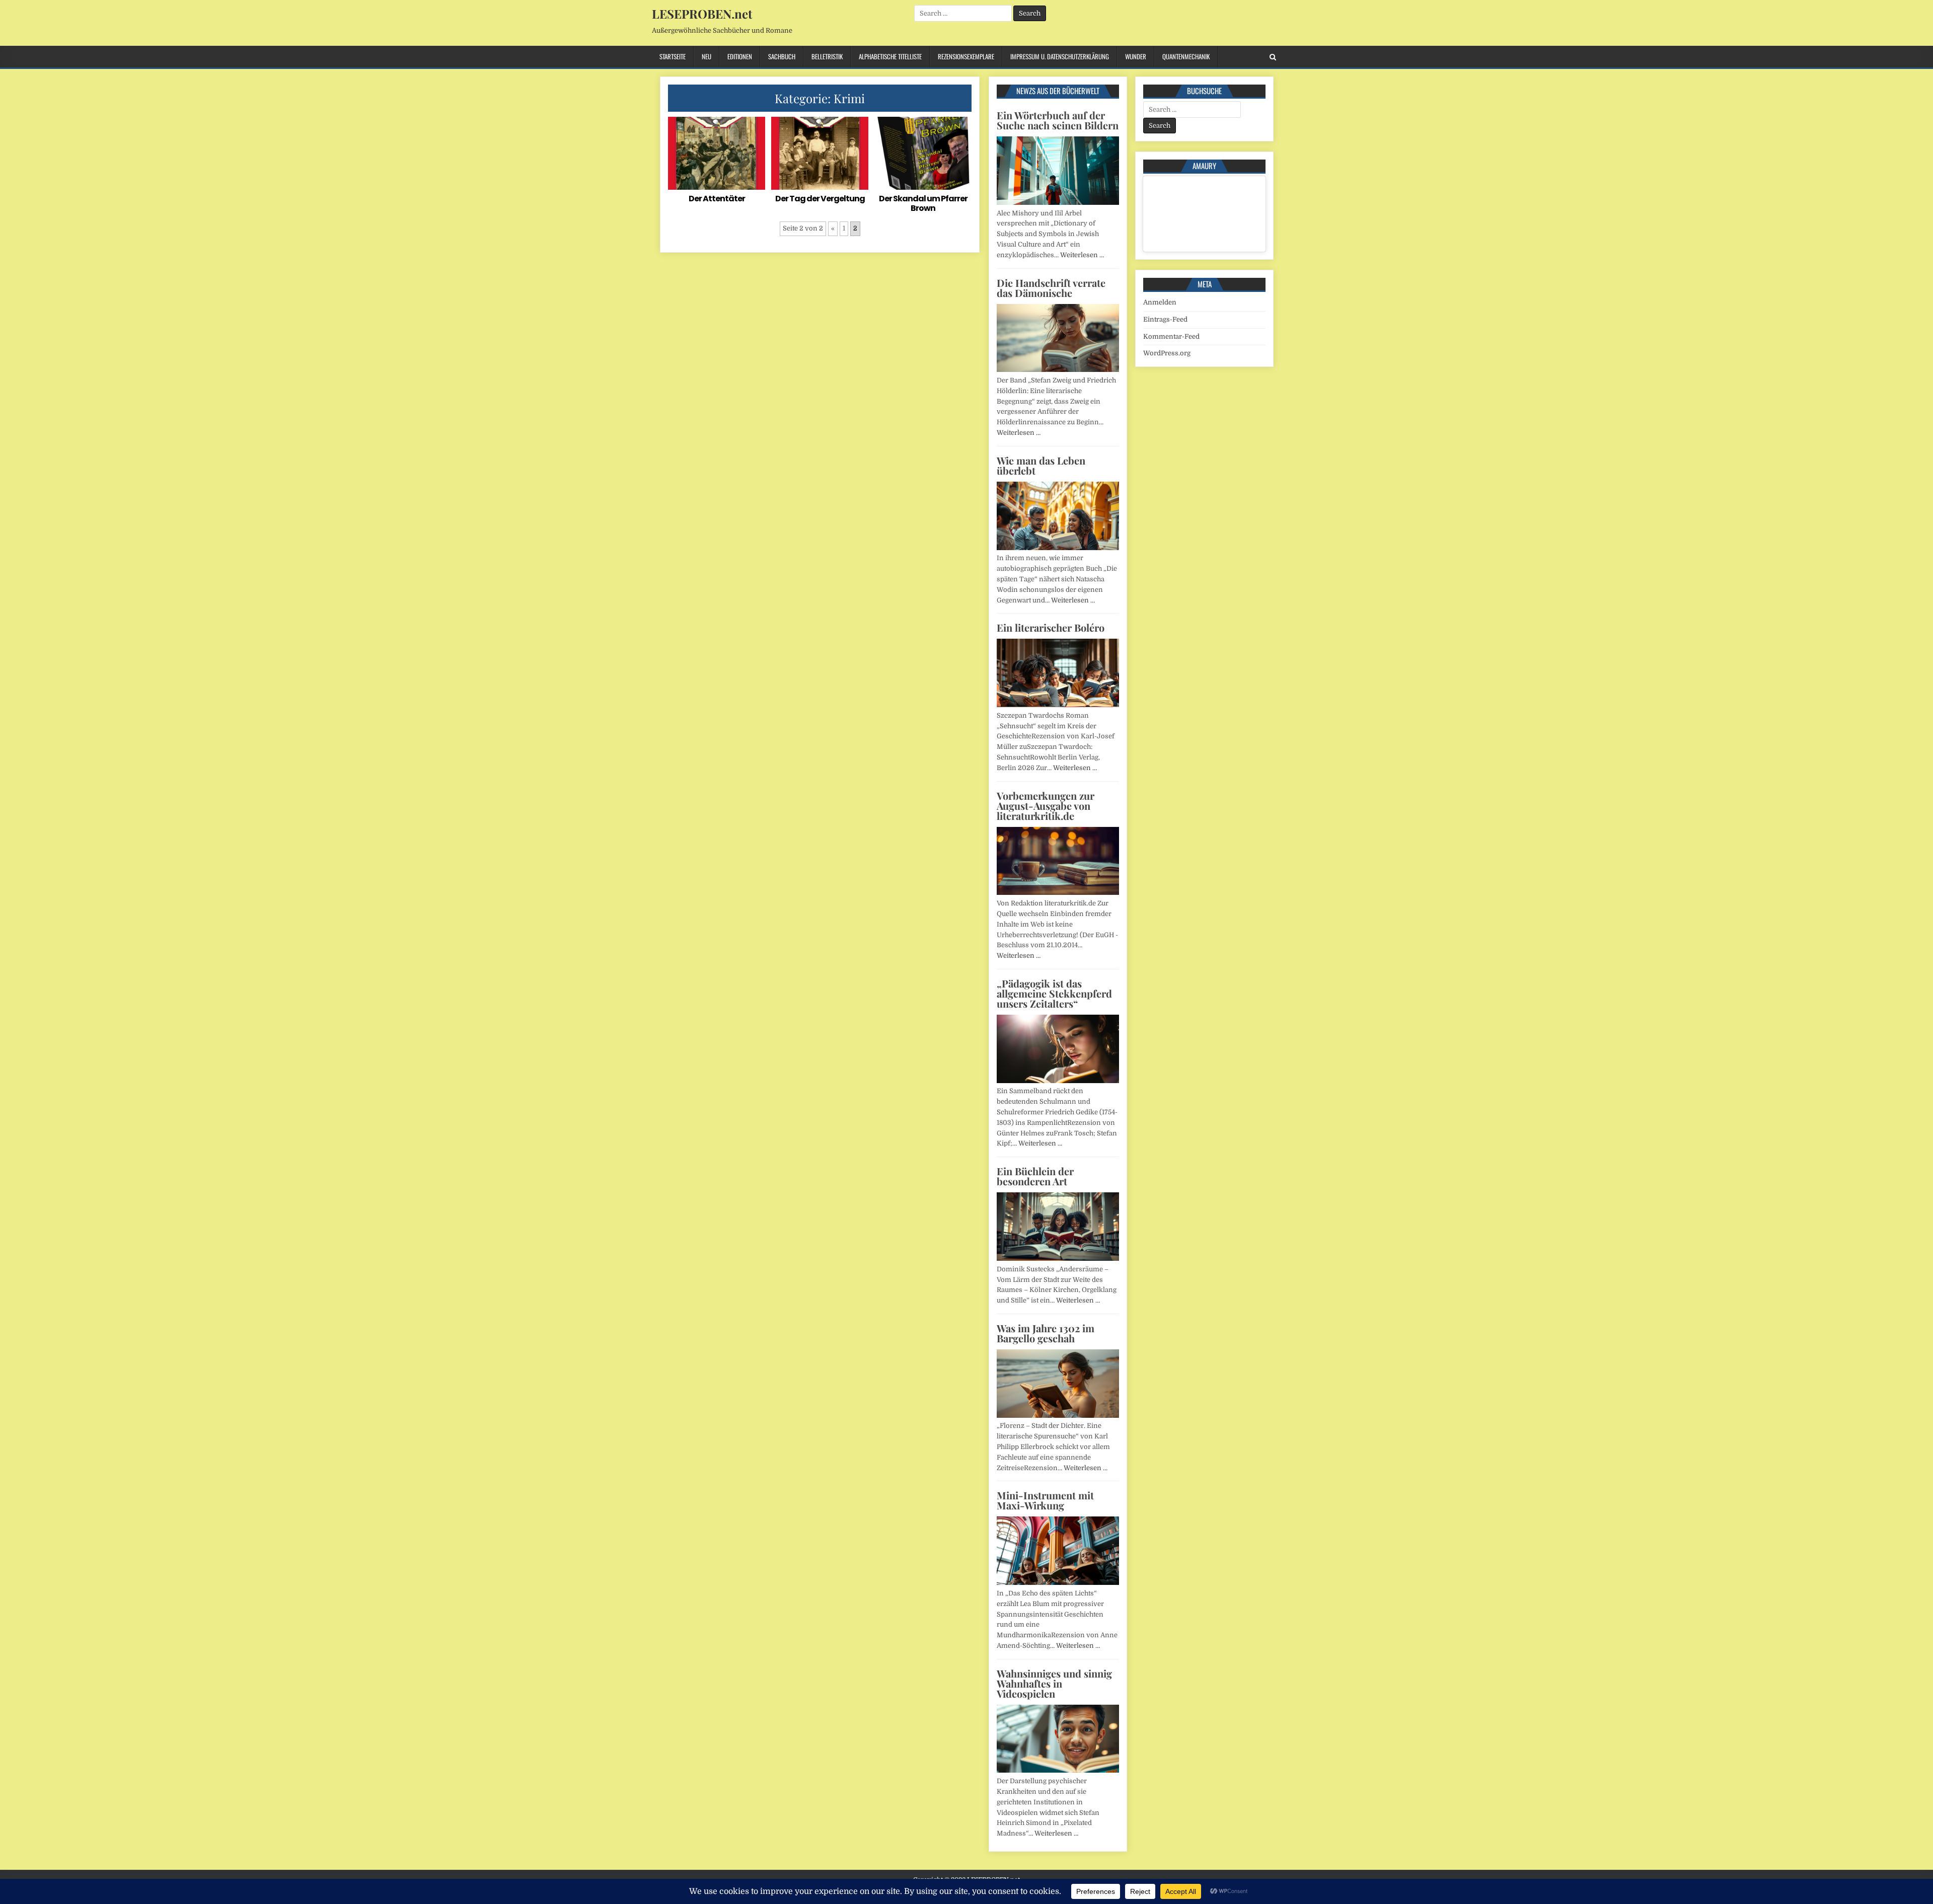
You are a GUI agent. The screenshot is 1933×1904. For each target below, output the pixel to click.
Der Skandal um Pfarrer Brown (923, 203)
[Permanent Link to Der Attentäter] (717, 153)
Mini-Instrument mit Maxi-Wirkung (1045, 1500)
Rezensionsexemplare (966, 56)
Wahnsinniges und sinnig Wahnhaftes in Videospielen (1054, 1683)
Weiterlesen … (1082, 255)
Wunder (1136, 56)
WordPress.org (1167, 353)
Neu (707, 56)
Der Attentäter (717, 199)
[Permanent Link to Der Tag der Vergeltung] (820, 153)
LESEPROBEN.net (702, 14)
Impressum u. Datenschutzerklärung (1060, 56)
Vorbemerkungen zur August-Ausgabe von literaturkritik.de (1046, 806)
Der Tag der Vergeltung (820, 199)
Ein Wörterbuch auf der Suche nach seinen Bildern (1058, 120)
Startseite (673, 56)
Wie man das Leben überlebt (1041, 465)
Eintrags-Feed (1165, 319)
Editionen (740, 56)
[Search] (1273, 57)
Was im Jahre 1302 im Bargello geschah (1046, 1333)
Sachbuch (782, 56)
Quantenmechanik (1186, 56)
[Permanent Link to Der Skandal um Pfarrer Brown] (923, 153)
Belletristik (827, 56)
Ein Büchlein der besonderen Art (1035, 1176)
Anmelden (1160, 302)
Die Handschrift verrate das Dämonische (1051, 288)
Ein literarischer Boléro (1051, 627)
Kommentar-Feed (1171, 336)
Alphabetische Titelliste (890, 56)
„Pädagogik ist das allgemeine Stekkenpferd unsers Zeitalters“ (1054, 993)
